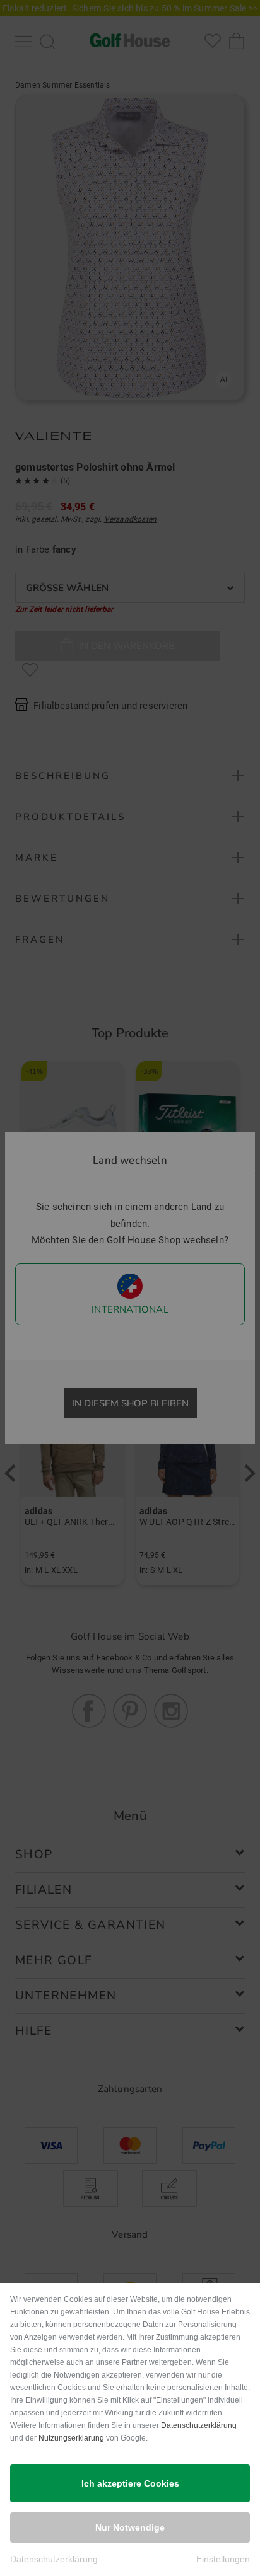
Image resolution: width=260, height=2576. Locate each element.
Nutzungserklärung (71, 2438)
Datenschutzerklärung (199, 2425)
